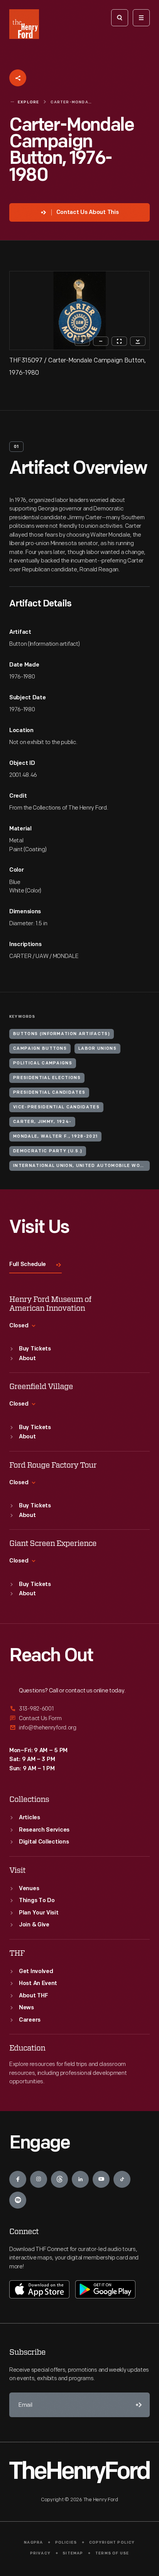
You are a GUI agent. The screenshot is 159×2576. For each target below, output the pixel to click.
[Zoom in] (82, 341)
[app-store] (39, 2289)
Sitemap (73, 2553)
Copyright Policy (112, 2543)
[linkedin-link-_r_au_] (80, 2179)
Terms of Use (112, 2553)
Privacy (40, 2553)
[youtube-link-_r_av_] (101, 2179)
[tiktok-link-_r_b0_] (122, 2179)
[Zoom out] (101, 341)
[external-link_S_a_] (79, 1709)
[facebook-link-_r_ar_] (18, 2179)
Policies (66, 2543)
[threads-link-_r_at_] (59, 2179)
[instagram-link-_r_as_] (39, 2179)
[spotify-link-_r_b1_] (18, 2200)
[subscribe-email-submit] (137, 2405)
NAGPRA (33, 2543)
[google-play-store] (105, 2289)
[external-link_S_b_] (79, 1718)
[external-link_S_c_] (79, 1728)
